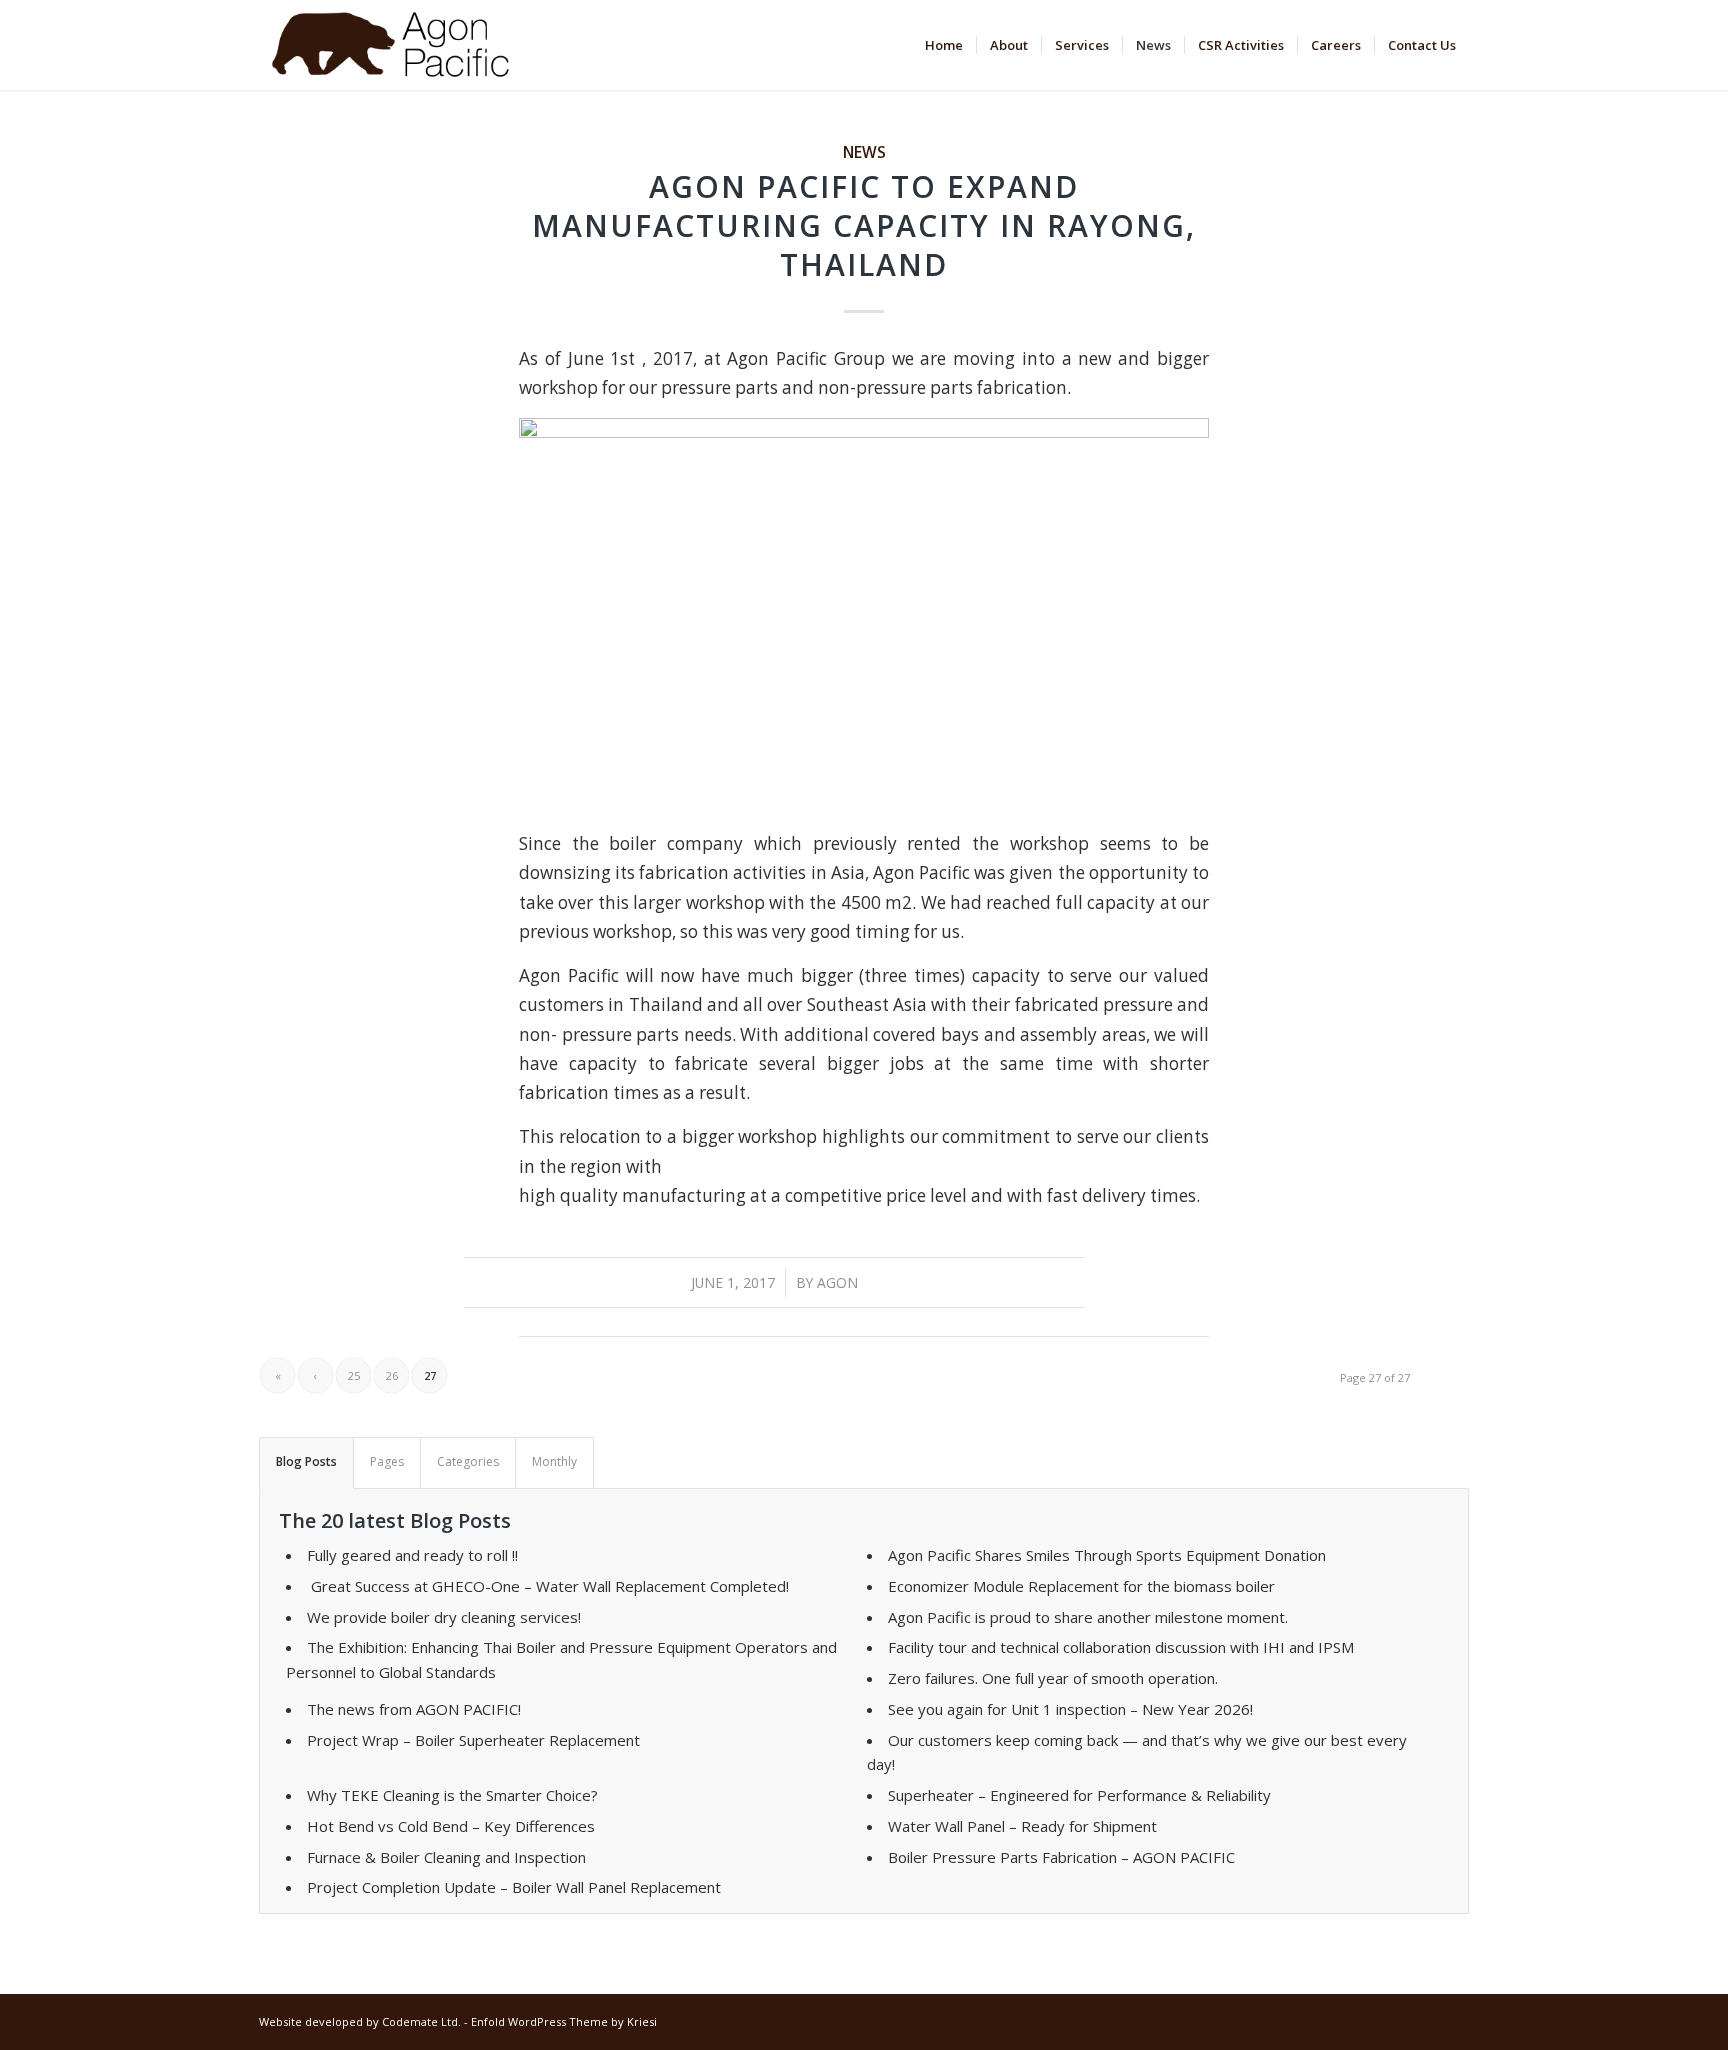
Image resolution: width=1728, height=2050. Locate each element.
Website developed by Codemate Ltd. (360, 2021)
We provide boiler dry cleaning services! (444, 1617)
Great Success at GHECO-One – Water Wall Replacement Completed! (548, 1586)
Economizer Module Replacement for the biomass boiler (1081, 1586)
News (864, 152)
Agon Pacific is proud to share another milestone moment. (1088, 1617)
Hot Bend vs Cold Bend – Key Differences (451, 1826)
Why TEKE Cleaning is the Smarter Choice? (452, 1795)
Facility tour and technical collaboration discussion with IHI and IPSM (1121, 1647)
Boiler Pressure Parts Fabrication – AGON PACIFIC (1061, 1857)
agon (837, 1282)
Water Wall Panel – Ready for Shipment (1022, 1826)
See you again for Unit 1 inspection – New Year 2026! (1070, 1709)
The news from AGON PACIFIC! (414, 1709)
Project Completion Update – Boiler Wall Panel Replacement (514, 1887)
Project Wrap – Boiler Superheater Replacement (473, 1740)
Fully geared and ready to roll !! (412, 1555)
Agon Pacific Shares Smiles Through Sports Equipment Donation (1107, 1555)
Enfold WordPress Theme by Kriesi (564, 2021)
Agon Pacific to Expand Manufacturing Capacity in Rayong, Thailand (864, 225)
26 (392, 1375)
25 (354, 1375)
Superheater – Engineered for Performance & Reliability (1079, 1795)
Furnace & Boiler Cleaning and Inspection (446, 1857)
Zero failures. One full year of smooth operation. (1053, 1678)
